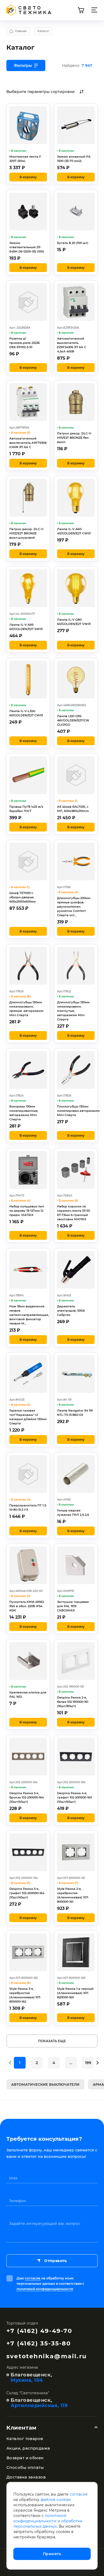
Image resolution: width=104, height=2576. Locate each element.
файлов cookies (56, 2500)
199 (88, 2063)
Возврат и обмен (25, 2458)
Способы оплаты (25, 2467)
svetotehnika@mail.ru (47, 2356)
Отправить (55, 2261)
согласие (33, 2278)
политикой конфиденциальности (45, 2289)
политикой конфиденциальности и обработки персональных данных (48, 2521)
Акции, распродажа (28, 2448)
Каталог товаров (25, 2439)
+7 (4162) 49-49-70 (39, 2331)
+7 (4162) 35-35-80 (39, 2343)
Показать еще (52, 2041)
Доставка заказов (26, 2477)
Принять (52, 2554)
